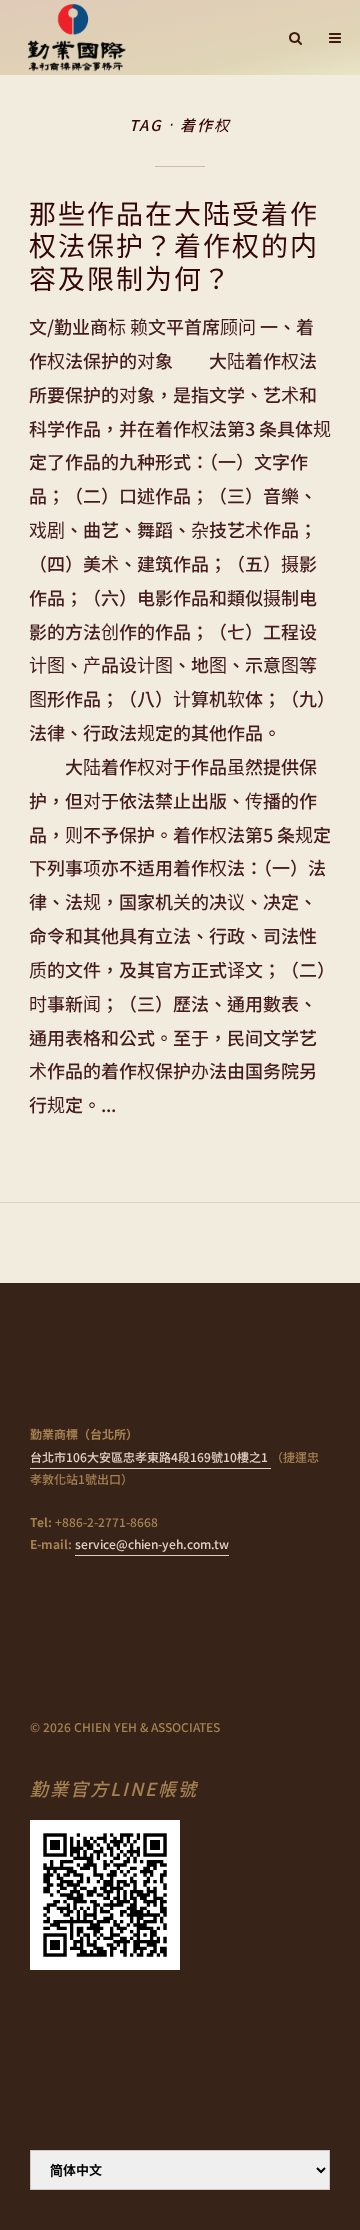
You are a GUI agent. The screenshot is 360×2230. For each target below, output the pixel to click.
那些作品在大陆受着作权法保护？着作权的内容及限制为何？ (174, 245)
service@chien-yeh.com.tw (152, 1543)
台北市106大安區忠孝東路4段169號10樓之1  (150, 1456)
